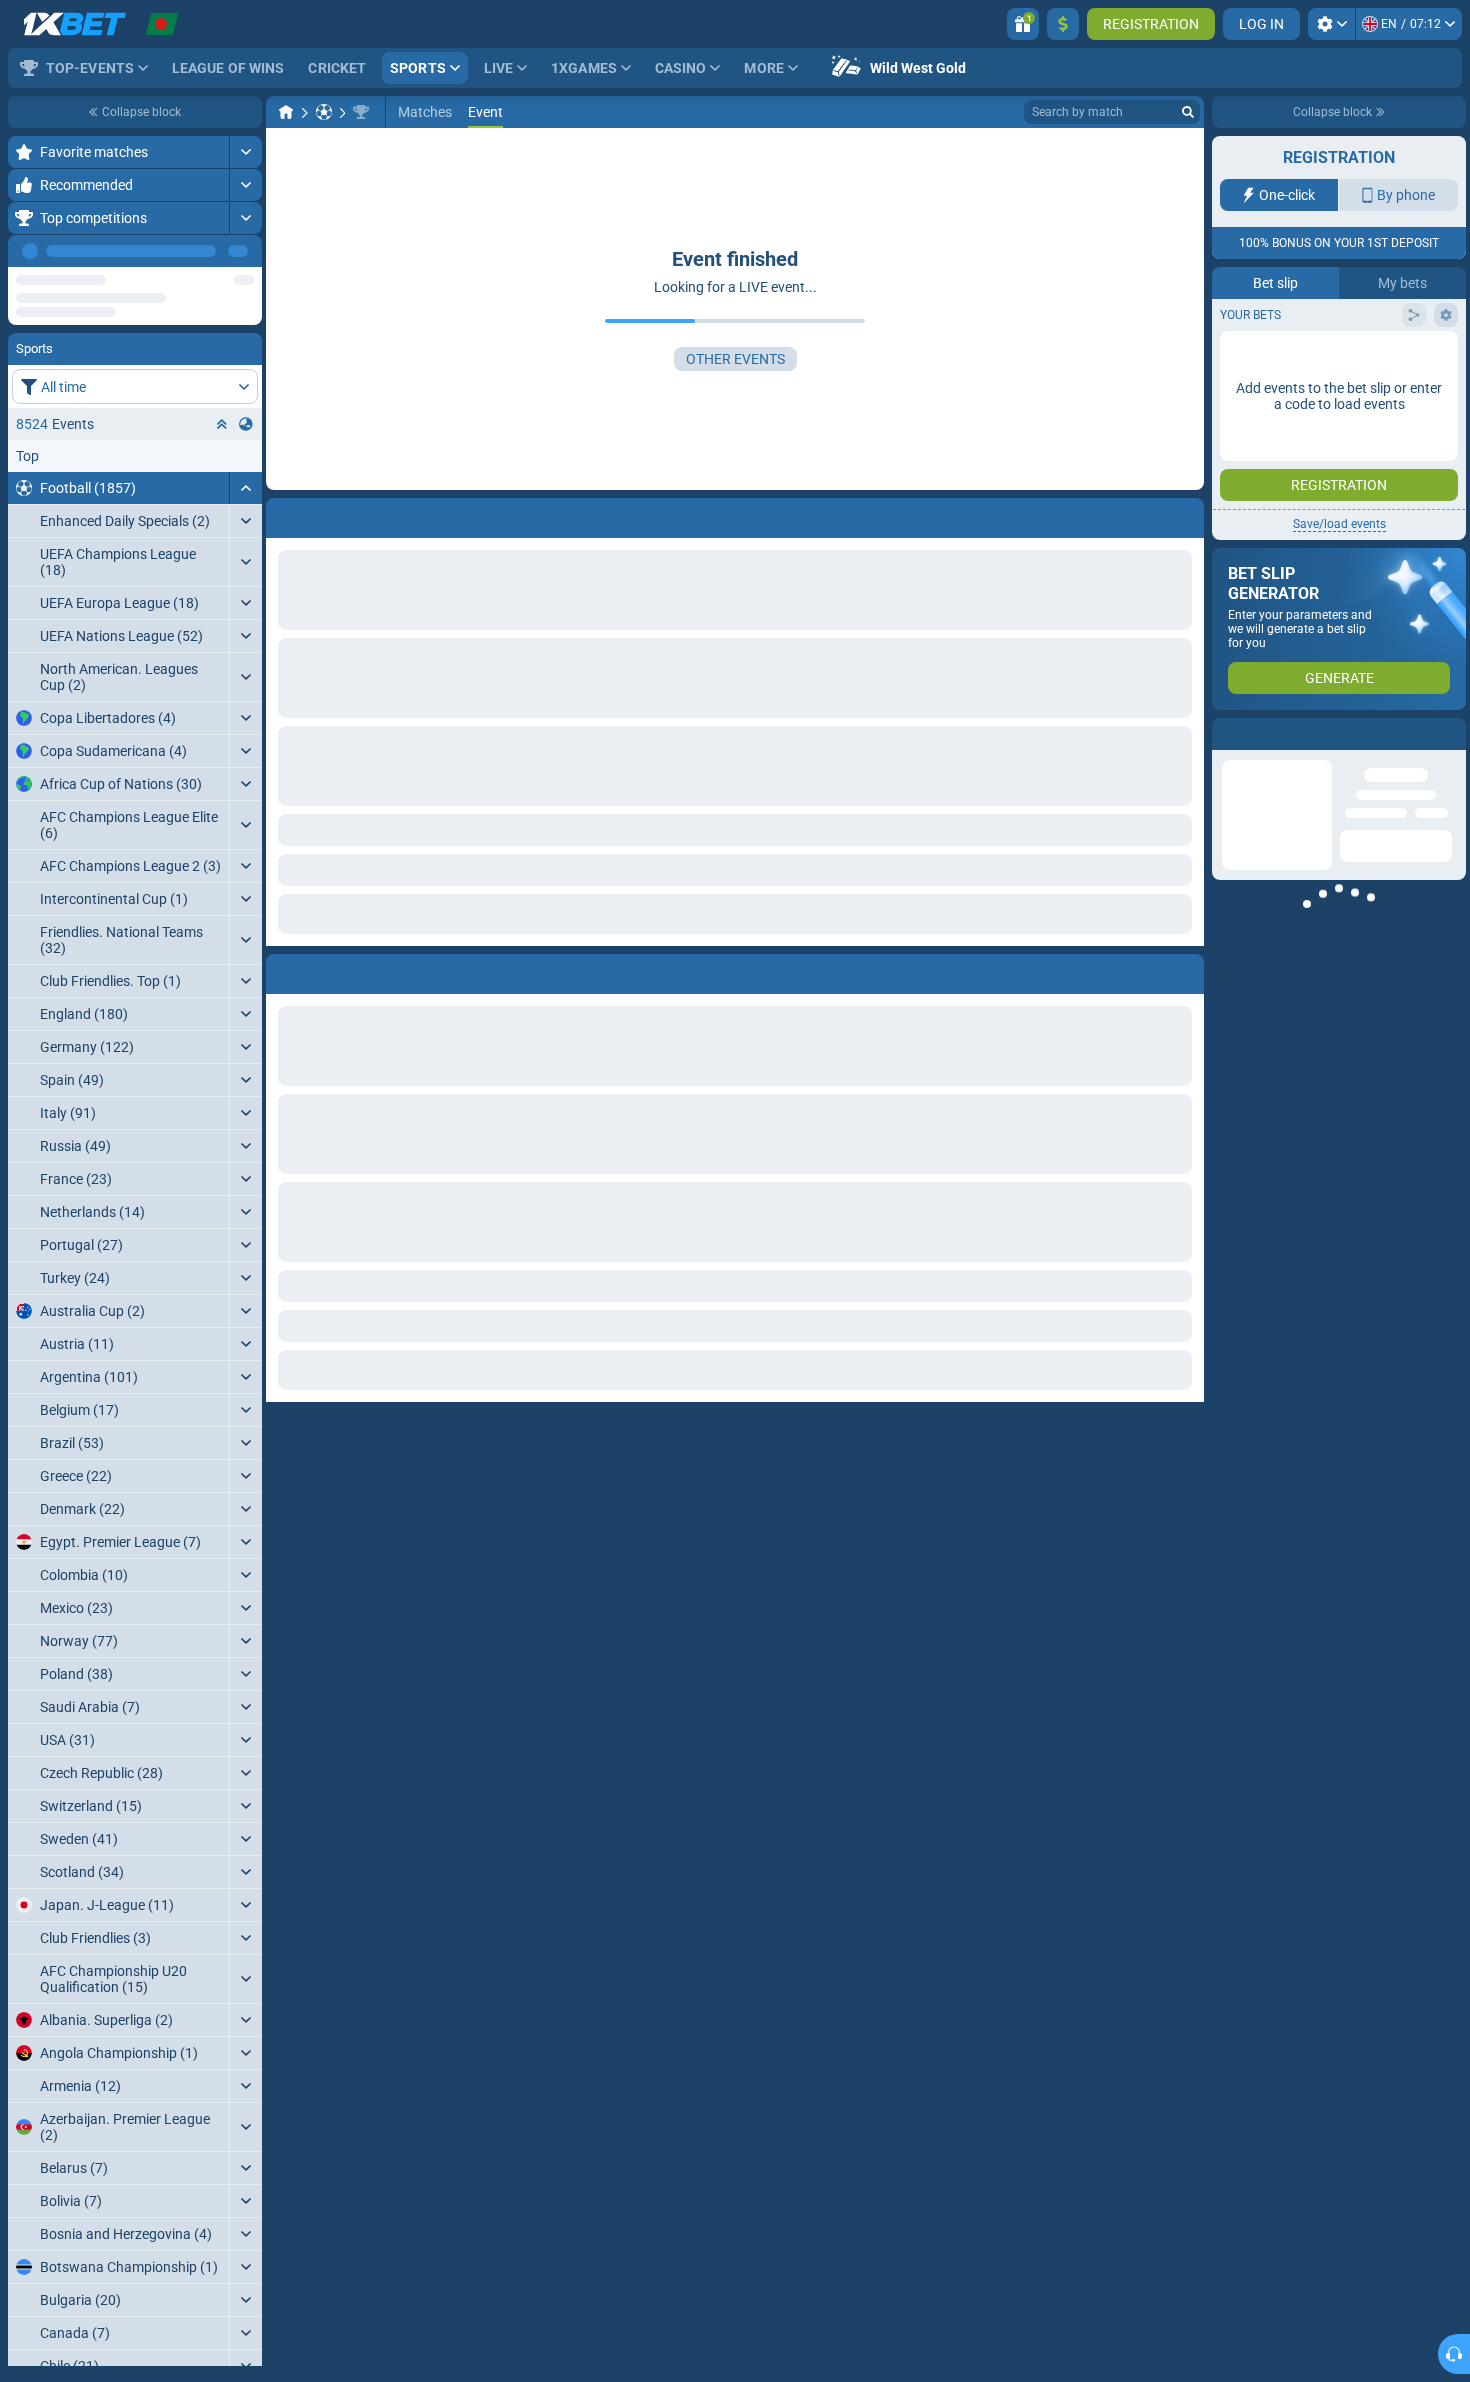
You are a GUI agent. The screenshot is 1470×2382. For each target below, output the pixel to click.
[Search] (1188, 112)
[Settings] (1331, 24)
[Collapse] (245, 430)
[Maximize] (245, 152)
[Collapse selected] (222, 366)
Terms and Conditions (1349, 356)
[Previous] (201, 251)
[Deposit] (1063, 24)
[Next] (246, 251)
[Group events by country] (246, 366)
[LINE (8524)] (286, 112)
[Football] (324, 112)
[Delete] (1184, 970)
